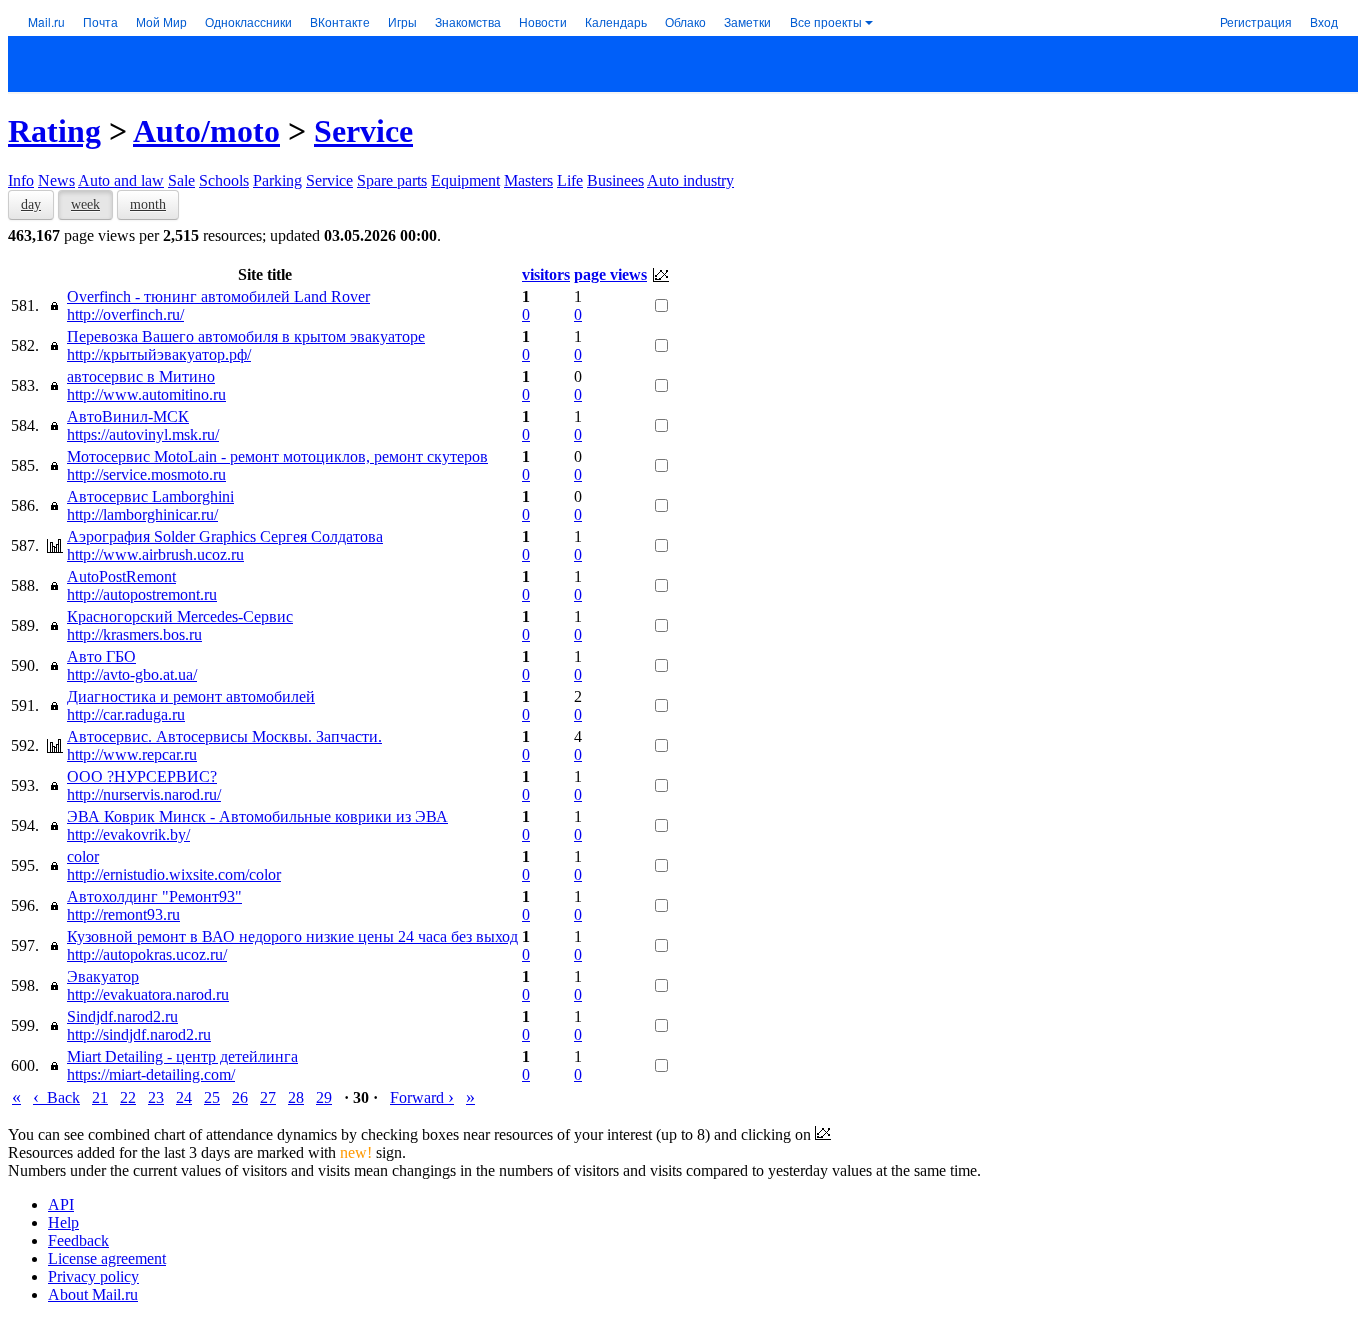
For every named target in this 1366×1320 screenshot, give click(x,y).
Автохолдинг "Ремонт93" (154, 896)
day (31, 204)
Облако (685, 21)
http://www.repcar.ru (132, 754)
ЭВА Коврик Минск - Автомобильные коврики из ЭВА (257, 816)
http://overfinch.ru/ (125, 314)
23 (156, 1097)
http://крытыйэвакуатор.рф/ (159, 354)
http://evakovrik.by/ (128, 834)
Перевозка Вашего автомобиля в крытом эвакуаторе (246, 336)
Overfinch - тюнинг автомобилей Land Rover (218, 296)
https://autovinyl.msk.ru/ (143, 434)
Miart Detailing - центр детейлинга (182, 1056)
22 (128, 1097)
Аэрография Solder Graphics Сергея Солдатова (225, 536)
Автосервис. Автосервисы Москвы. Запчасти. (224, 736)
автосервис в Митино (141, 376)
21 (100, 1097)
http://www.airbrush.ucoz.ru (155, 554)
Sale (181, 180)
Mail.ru (46, 21)
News (56, 180)
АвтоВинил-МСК (128, 416)
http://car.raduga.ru (126, 714)
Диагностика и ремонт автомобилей (191, 696)
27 (268, 1097)
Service (363, 131)
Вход (1324, 21)
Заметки (747, 21)
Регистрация (1256, 21)
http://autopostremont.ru (142, 594)
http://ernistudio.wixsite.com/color (174, 874)
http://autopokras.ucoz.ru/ (147, 954)
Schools (224, 180)
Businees (615, 180)
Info (21, 180)
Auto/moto (206, 131)
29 (324, 1097)
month (148, 204)
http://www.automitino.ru (146, 394)
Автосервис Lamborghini (150, 496)
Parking (277, 180)
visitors (546, 274)
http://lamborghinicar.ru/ (142, 514)
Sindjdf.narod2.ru (122, 1016)
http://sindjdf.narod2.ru (139, 1034)
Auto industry (690, 180)
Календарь (616, 21)
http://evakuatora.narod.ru (148, 994)
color (83, 856)
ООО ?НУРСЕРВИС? (142, 776)
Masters (528, 180)
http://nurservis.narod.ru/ (144, 794)
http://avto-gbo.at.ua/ (132, 674)
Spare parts (392, 180)
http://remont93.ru (123, 914)
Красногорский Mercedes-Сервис (180, 616)
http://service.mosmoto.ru (146, 474)
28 (296, 1097)
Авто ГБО (101, 656)
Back (56, 1097)
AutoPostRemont (121, 576)
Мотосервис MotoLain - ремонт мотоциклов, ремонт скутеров (277, 456)
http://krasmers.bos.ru (134, 634)
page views (610, 274)
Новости (543, 21)
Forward (422, 1097)
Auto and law (121, 180)
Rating (54, 131)
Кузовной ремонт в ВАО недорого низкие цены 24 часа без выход (292, 936)
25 (212, 1097)
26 (240, 1097)
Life (570, 180)
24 (184, 1097)
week (85, 204)
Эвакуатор (103, 976)
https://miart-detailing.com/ (151, 1074)
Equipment (465, 180)
